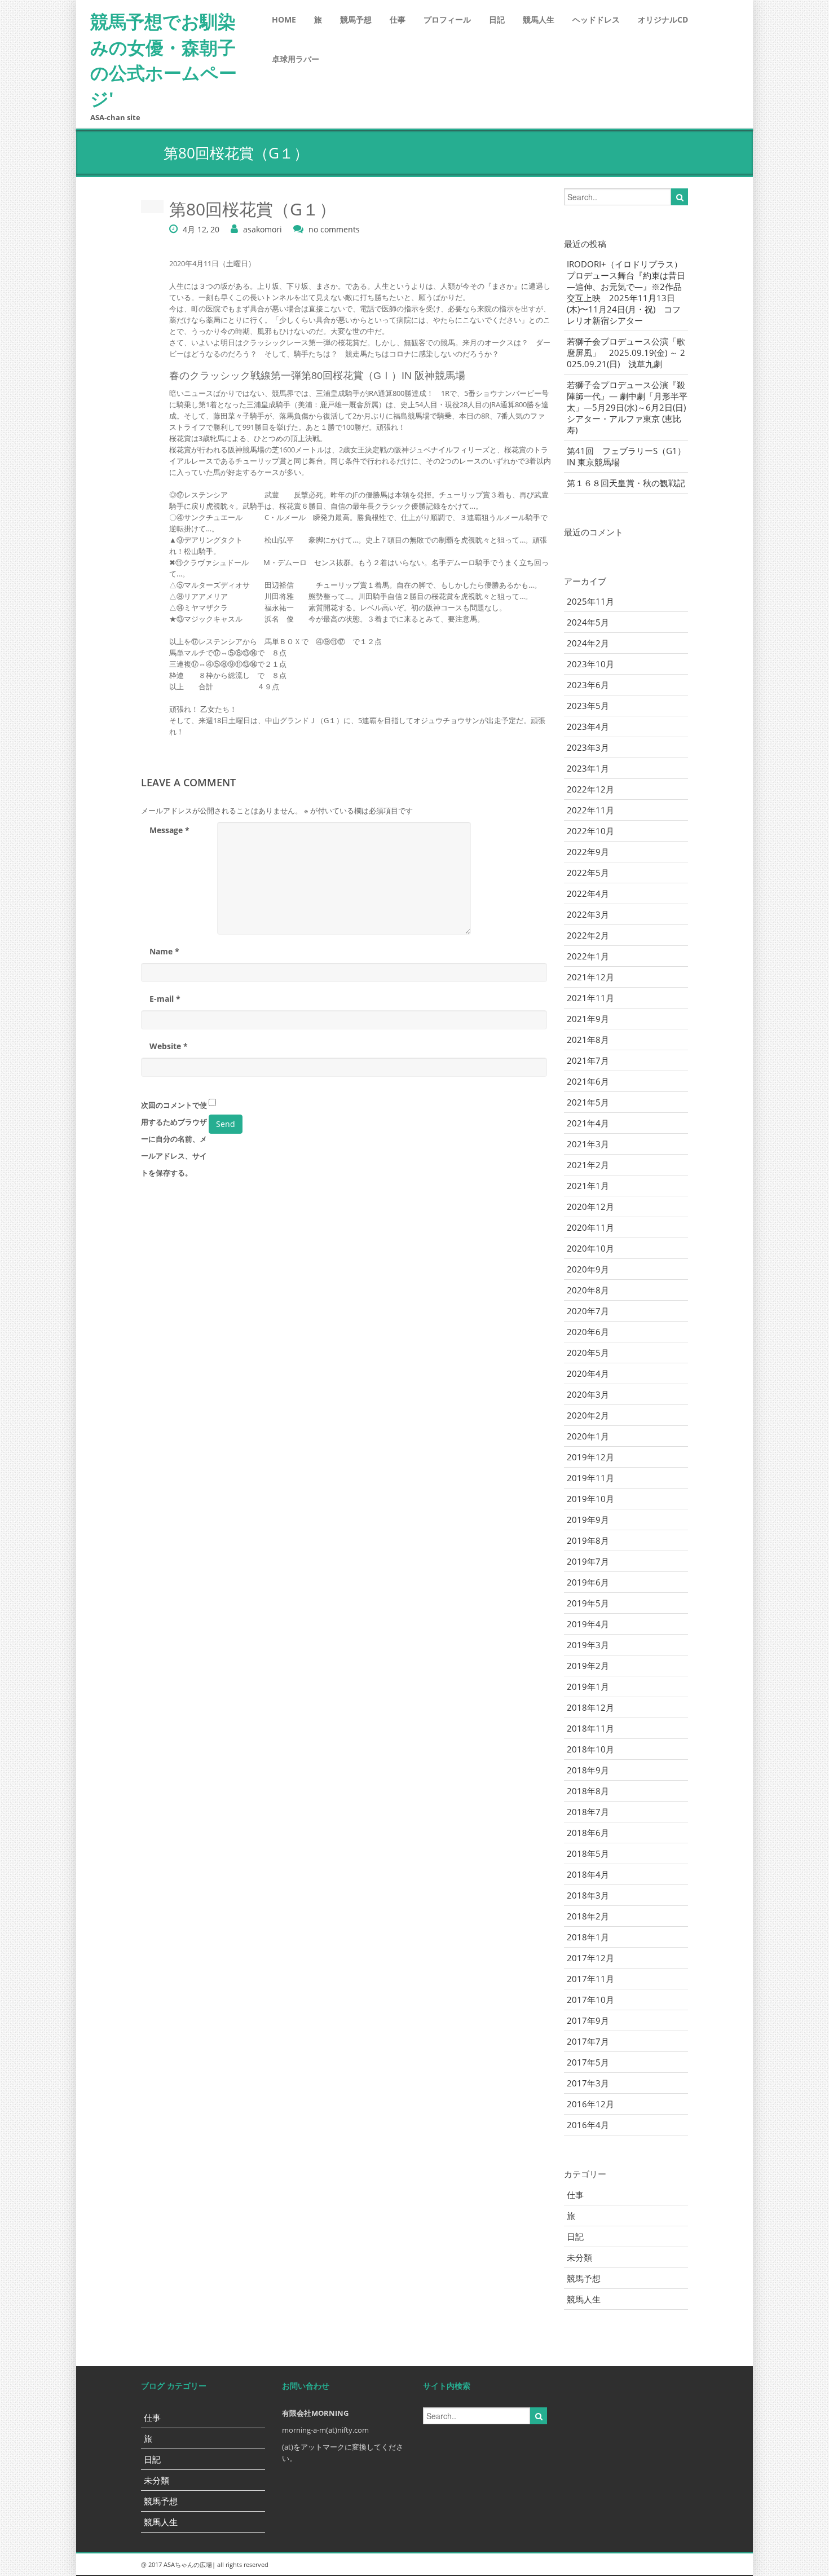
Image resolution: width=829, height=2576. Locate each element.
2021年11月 (590, 998)
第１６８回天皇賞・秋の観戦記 (626, 483)
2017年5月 (588, 2062)
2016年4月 (588, 2125)
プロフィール (447, 19)
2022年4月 (588, 893)
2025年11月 (590, 601)
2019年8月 (588, 1540)
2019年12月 (590, 1457)
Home (284, 19)
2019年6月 (588, 1582)
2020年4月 (588, 1373)
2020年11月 (590, 1227)
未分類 (579, 2257)
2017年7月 (588, 2041)
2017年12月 (590, 1958)
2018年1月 (588, 1937)
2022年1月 (588, 956)
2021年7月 (588, 1060)
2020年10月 (590, 1248)
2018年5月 (588, 1853)
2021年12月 (590, 977)
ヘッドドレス (596, 19)
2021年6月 (588, 1081)
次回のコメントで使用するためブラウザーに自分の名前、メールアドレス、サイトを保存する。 (174, 1139)
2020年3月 (588, 1394)
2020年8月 (588, 1290)
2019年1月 (588, 1686)
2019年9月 (588, 1520)
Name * (164, 951)
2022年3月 (588, 914)
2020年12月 (590, 1206)
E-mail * (165, 999)
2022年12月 (590, 789)
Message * (169, 830)
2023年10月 (590, 664)
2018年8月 (588, 1791)
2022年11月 (590, 810)
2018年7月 (588, 1812)
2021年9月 (588, 1019)
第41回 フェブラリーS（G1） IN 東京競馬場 (627, 456)
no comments (334, 229)
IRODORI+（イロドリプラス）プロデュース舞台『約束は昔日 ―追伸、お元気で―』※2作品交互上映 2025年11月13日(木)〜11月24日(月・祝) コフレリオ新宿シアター (626, 292)
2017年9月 (588, 2020)
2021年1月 (588, 1186)
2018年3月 (588, 1895)
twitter (649, 2565)
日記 (497, 19)
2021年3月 (588, 1144)
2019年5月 (588, 1603)
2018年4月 (588, 1874)
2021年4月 (588, 1123)
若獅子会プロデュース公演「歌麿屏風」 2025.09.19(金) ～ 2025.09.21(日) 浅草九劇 (626, 353)
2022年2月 (588, 935)
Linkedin (598, 2565)
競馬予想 (356, 19)
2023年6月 (588, 685)
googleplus (623, 2565)
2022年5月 (588, 873)
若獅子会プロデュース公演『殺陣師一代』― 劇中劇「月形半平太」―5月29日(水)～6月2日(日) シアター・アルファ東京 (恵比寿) (627, 407)
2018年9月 (588, 1770)
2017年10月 (590, 2000)
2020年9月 (588, 1269)
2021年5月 (588, 1102)
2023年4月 (588, 726)
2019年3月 (588, 1645)
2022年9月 (588, 852)
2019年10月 (590, 1499)
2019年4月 (588, 1624)
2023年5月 (588, 706)
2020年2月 (588, 1415)
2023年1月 (588, 768)
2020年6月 (588, 1332)
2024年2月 (588, 643)
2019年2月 (588, 1666)
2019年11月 (590, 1478)
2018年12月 (590, 1707)
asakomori (263, 229)
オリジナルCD (663, 19)
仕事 (398, 19)
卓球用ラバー (296, 59)
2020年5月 (588, 1353)
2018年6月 (588, 1833)
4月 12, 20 (201, 229)
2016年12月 (590, 2104)
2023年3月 (588, 747)
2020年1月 (588, 1436)
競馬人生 (539, 19)
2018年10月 (590, 1749)
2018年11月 (590, 1728)
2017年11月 (590, 1979)
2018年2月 (588, 1916)
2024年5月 (588, 622)
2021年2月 (588, 1165)
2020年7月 (588, 1311)
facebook (674, 2565)
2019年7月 (588, 1561)
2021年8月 (588, 1040)
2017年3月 (588, 2083)
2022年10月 (590, 831)
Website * (169, 1046)
